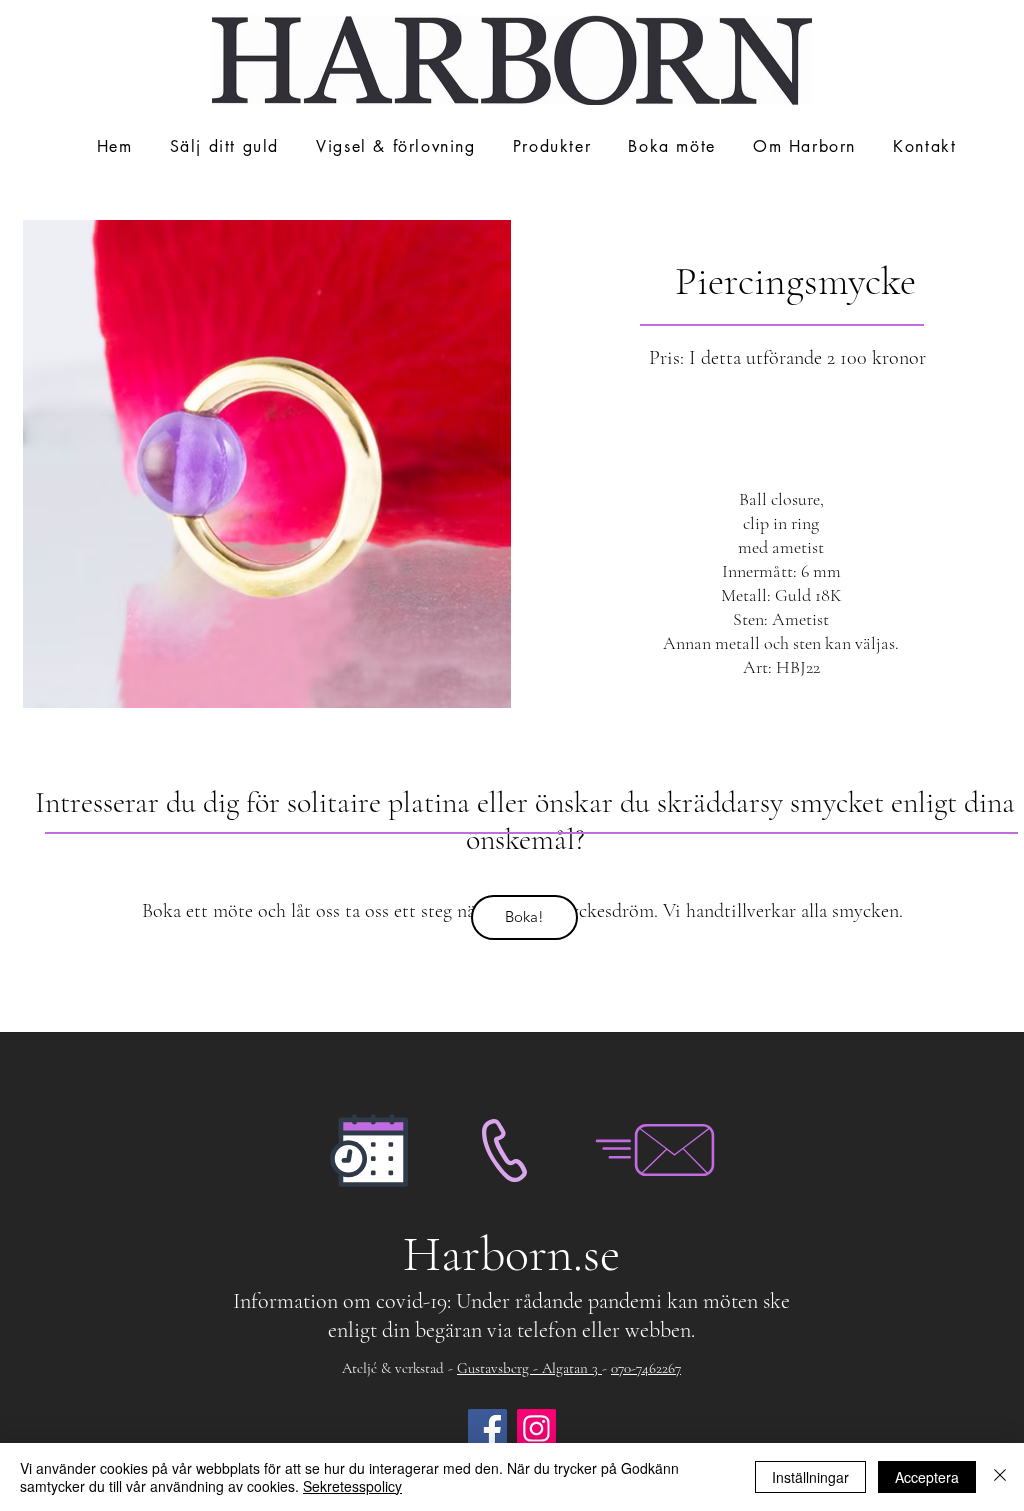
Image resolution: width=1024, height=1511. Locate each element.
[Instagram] (536, 1428)
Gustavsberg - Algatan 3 (529, 1368)
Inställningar (810, 1477)
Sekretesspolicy (352, 1486)
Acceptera (927, 1477)
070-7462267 (646, 1368)
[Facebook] (487, 1428)
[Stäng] (1000, 1477)
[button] (396, 147)
